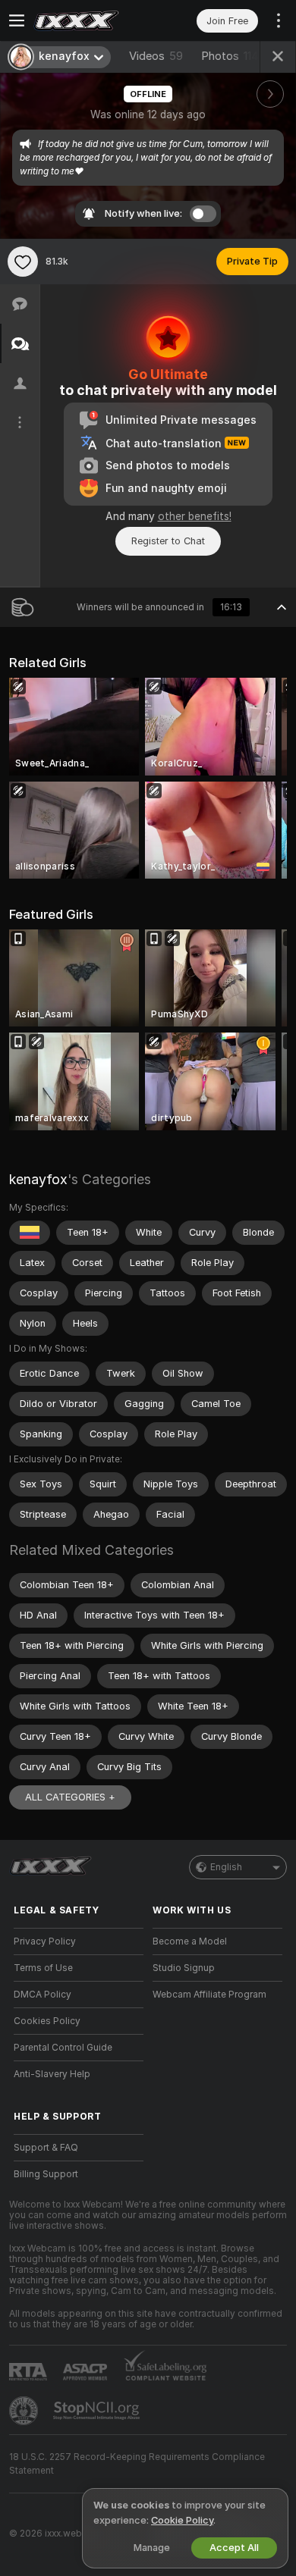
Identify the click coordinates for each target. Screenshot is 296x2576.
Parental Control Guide (63, 2048)
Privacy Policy (45, 1941)
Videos (156, 56)
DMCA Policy (43, 1995)
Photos (230, 56)
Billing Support (46, 2174)
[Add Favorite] (23, 262)
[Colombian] (30, 1233)
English (226, 1867)
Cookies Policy (47, 2021)
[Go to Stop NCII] (98, 2411)
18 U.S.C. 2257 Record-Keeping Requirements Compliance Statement (137, 2464)
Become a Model (190, 1941)
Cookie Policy (182, 2520)
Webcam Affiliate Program (209, 1995)
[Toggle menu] (17, 20)
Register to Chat (168, 541)
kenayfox (38, 1179)
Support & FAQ (46, 2148)
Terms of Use (43, 1968)
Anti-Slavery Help (52, 2074)
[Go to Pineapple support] (25, 2411)
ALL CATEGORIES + (70, 1797)
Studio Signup (184, 1968)
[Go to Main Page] (91, 20)
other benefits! (195, 516)
